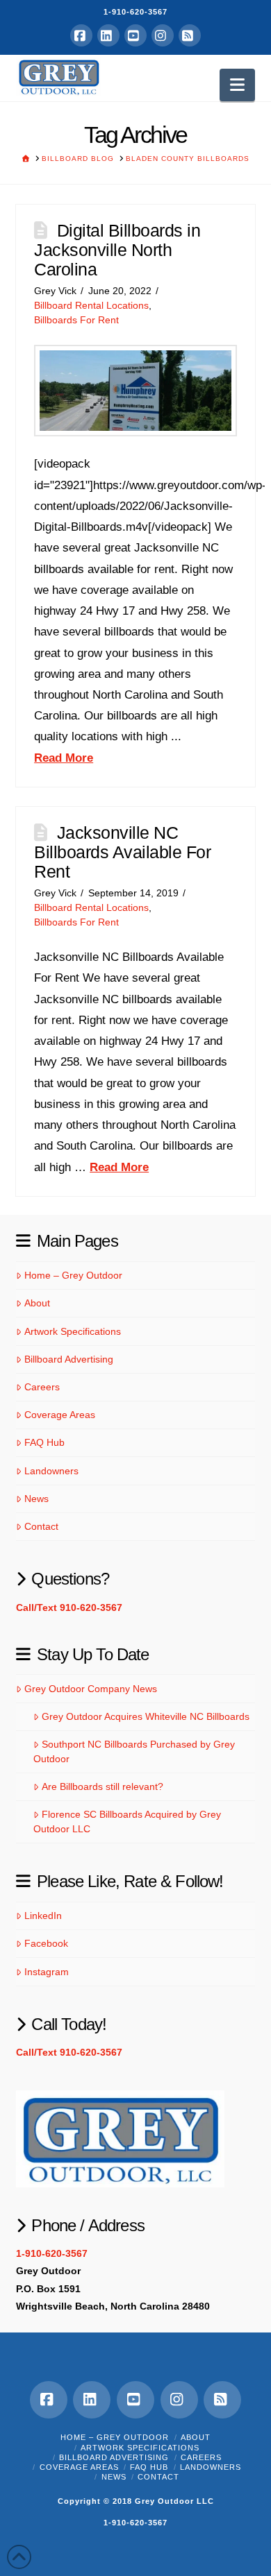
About (37, 1303)
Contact (41, 1526)
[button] (237, 85)
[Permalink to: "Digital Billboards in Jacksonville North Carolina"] (135, 391)
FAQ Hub (44, 1442)
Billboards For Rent (76, 320)
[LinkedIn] (108, 35)
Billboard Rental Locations (91, 306)
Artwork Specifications (72, 1331)
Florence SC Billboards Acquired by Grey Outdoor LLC (127, 1822)
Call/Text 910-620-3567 (69, 1607)
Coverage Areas (59, 1415)
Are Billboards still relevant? (102, 1786)
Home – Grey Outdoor (73, 1275)
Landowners (51, 1471)
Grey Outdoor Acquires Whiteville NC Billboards (145, 1716)
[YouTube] (135, 35)
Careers (42, 1387)
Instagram (46, 1972)
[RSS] (190, 35)
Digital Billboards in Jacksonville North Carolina (117, 249)
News (36, 1499)
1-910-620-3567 (135, 12)
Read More (64, 758)
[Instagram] (163, 35)
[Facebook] (81, 35)
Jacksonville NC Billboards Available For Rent (122, 852)
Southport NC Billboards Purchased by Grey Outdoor (134, 1751)
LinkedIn (43, 1916)
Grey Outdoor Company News (90, 1689)
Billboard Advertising (68, 1359)
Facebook (46, 1943)
